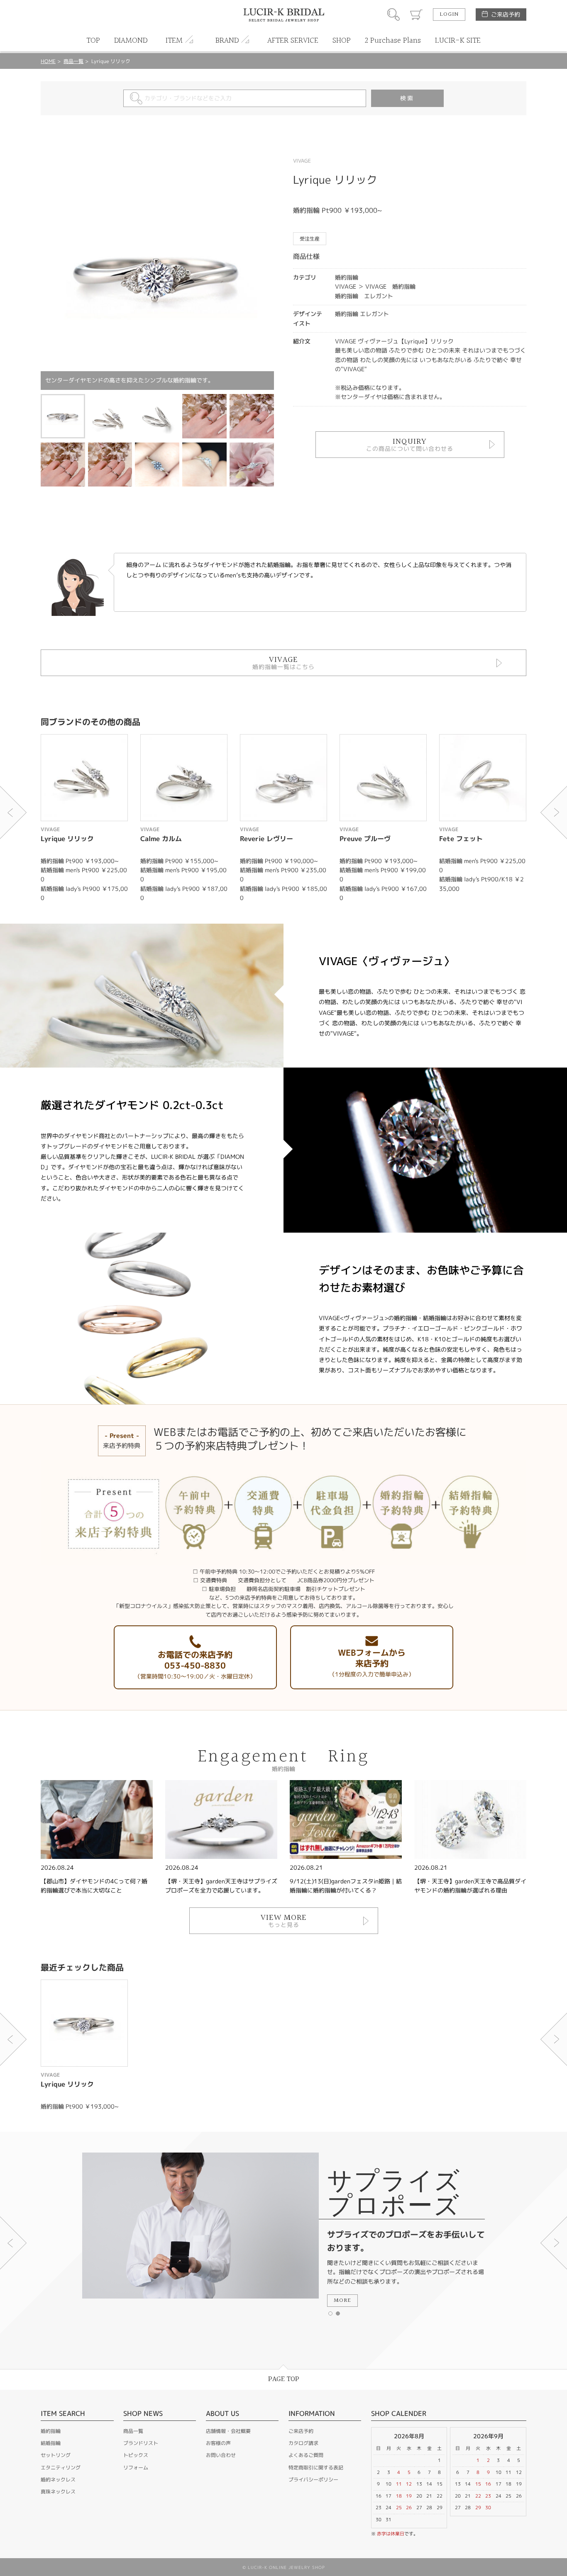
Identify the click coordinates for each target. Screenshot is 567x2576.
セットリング (56, 2455)
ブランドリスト (141, 2443)
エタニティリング (61, 2468)
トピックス (136, 2455)
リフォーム (136, 2468)
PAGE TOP (284, 2379)
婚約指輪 (51, 2431)
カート (416, 15)
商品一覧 (73, 61)
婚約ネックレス (58, 2480)
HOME (48, 61)
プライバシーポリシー (313, 2480)
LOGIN (449, 15)
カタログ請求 (303, 2443)
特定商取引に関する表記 (316, 2468)
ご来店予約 (506, 14)
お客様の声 (218, 2443)
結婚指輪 (51, 2443)
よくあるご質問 (306, 2455)
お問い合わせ (221, 2455)
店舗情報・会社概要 (228, 2431)
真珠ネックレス (58, 2492)
